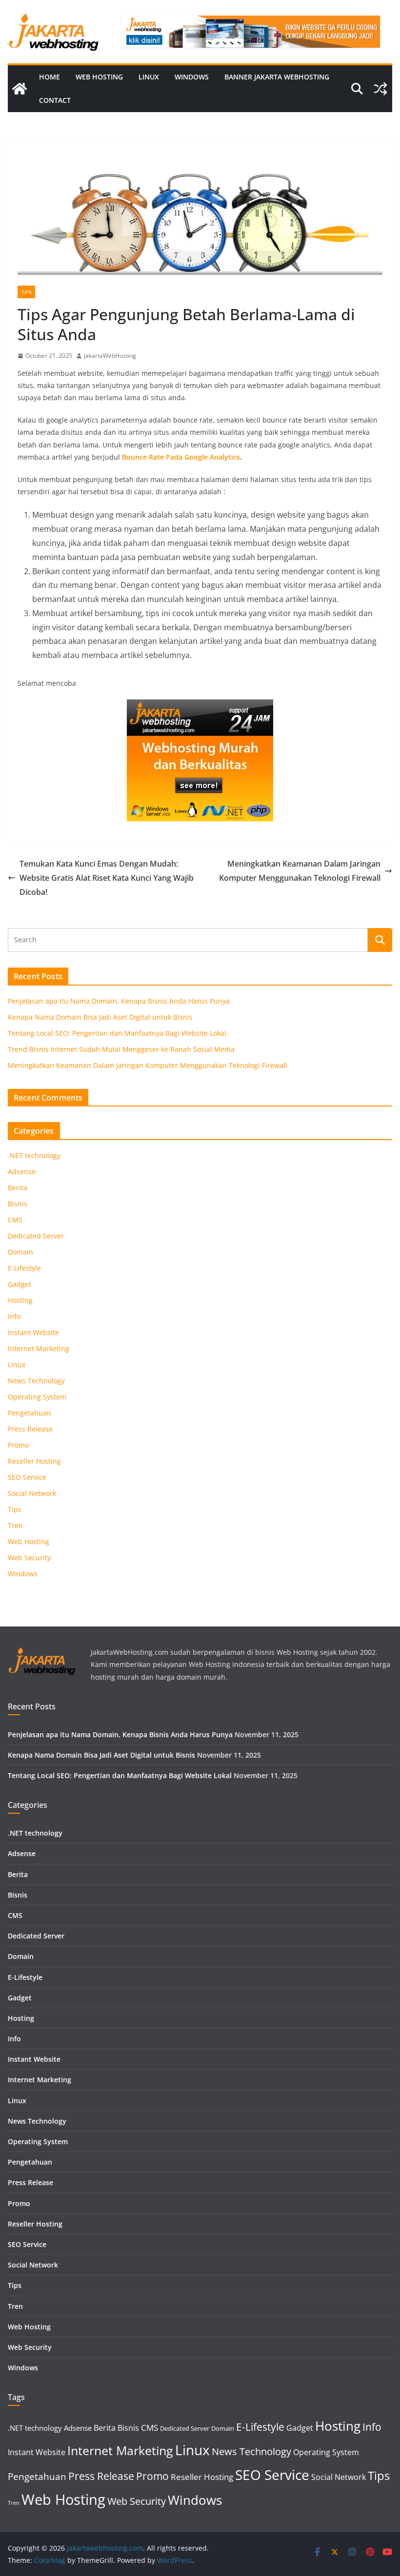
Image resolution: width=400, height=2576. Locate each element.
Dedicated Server (36, 1236)
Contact (55, 100)
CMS (15, 1220)
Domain (20, 1252)
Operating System (37, 1397)
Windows (192, 77)
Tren (15, 1525)
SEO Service (27, 1477)
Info (14, 1316)
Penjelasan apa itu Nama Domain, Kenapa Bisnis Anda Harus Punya (119, 1001)
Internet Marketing (39, 1348)
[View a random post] (380, 89)
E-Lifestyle (24, 1268)
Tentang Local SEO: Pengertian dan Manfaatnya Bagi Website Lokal (117, 1033)
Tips (26, 292)
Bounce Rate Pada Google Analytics (181, 457)
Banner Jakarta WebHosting (277, 77)
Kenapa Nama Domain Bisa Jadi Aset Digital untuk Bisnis (100, 1017)
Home (50, 77)
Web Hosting (99, 77)
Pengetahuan (30, 1413)
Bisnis (18, 1204)
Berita (18, 1188)
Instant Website (33, 1332)
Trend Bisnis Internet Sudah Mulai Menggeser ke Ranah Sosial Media (121, 1049)
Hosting (20, 1300)
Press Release (30, 1429)
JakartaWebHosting (110, 356)
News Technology (36, 1381)
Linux (149, 77)
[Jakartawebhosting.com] (20, 89)
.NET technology (34, 1155)
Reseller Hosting (34, 1461)
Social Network (32, 1493)
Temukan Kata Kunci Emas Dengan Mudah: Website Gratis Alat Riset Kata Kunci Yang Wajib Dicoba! (107, 878)
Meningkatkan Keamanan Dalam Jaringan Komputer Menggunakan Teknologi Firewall (300, 871)
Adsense (22, 1172)
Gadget (20, 1284)
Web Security (29, 1558)
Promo (18, 1445)
